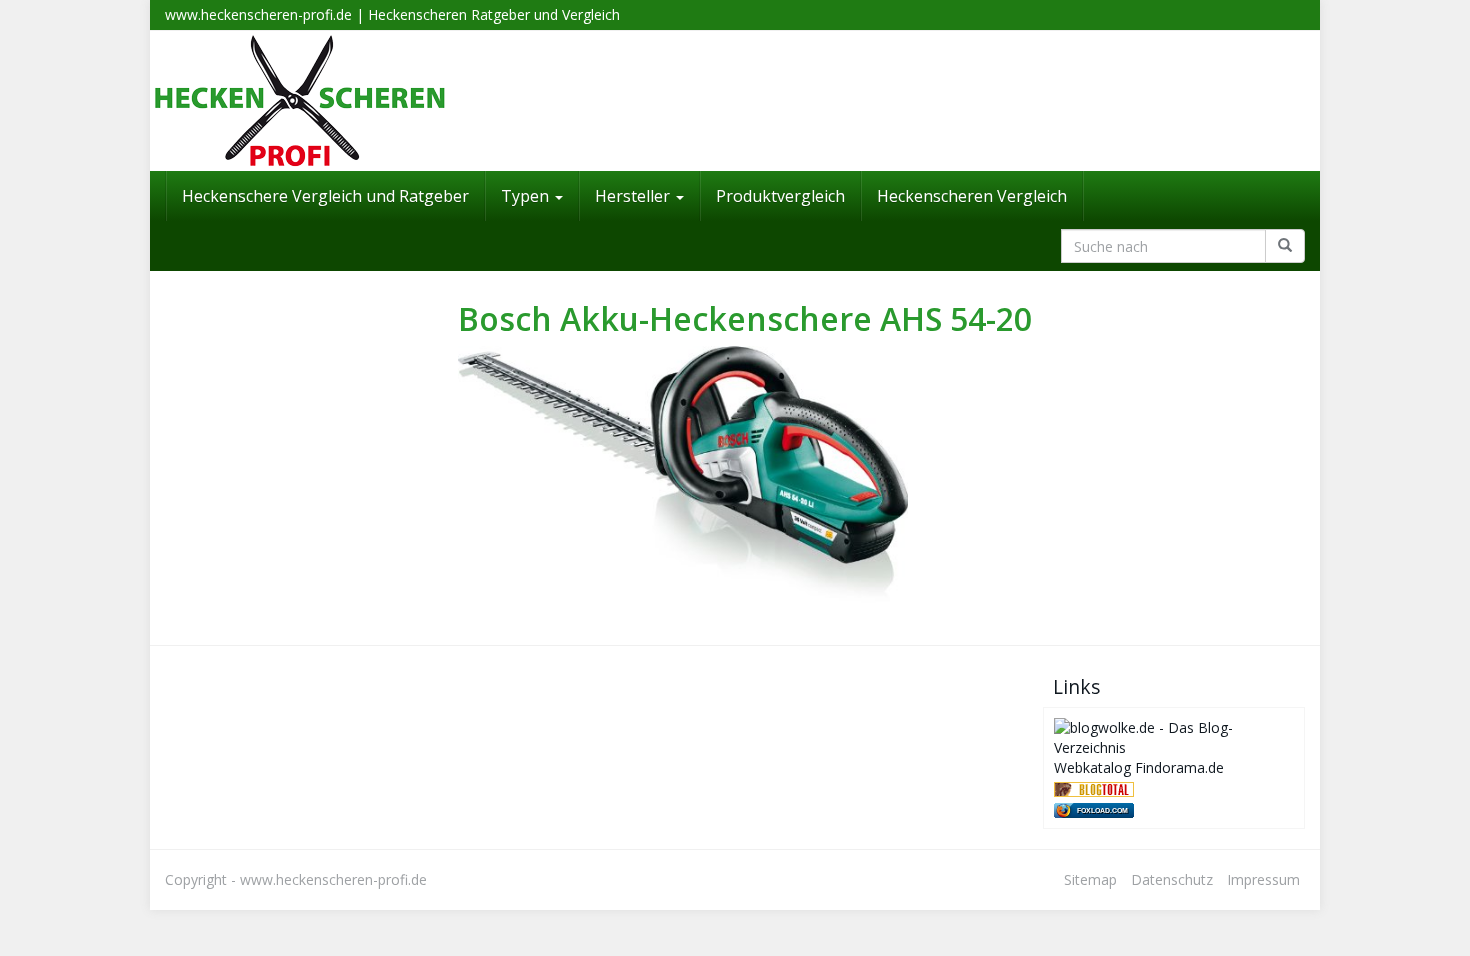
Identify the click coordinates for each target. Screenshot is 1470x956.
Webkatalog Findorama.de (1139, 767)
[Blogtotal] (1094, 787)
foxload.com (1102, 810)
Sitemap (1090, 879)
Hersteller (634, 196)
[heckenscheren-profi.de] (735, 101)
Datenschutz (1172, 879)
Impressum (1263, 879)
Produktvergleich (780, 196)
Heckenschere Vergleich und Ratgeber (325, 196)
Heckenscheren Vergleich (972, 196)
